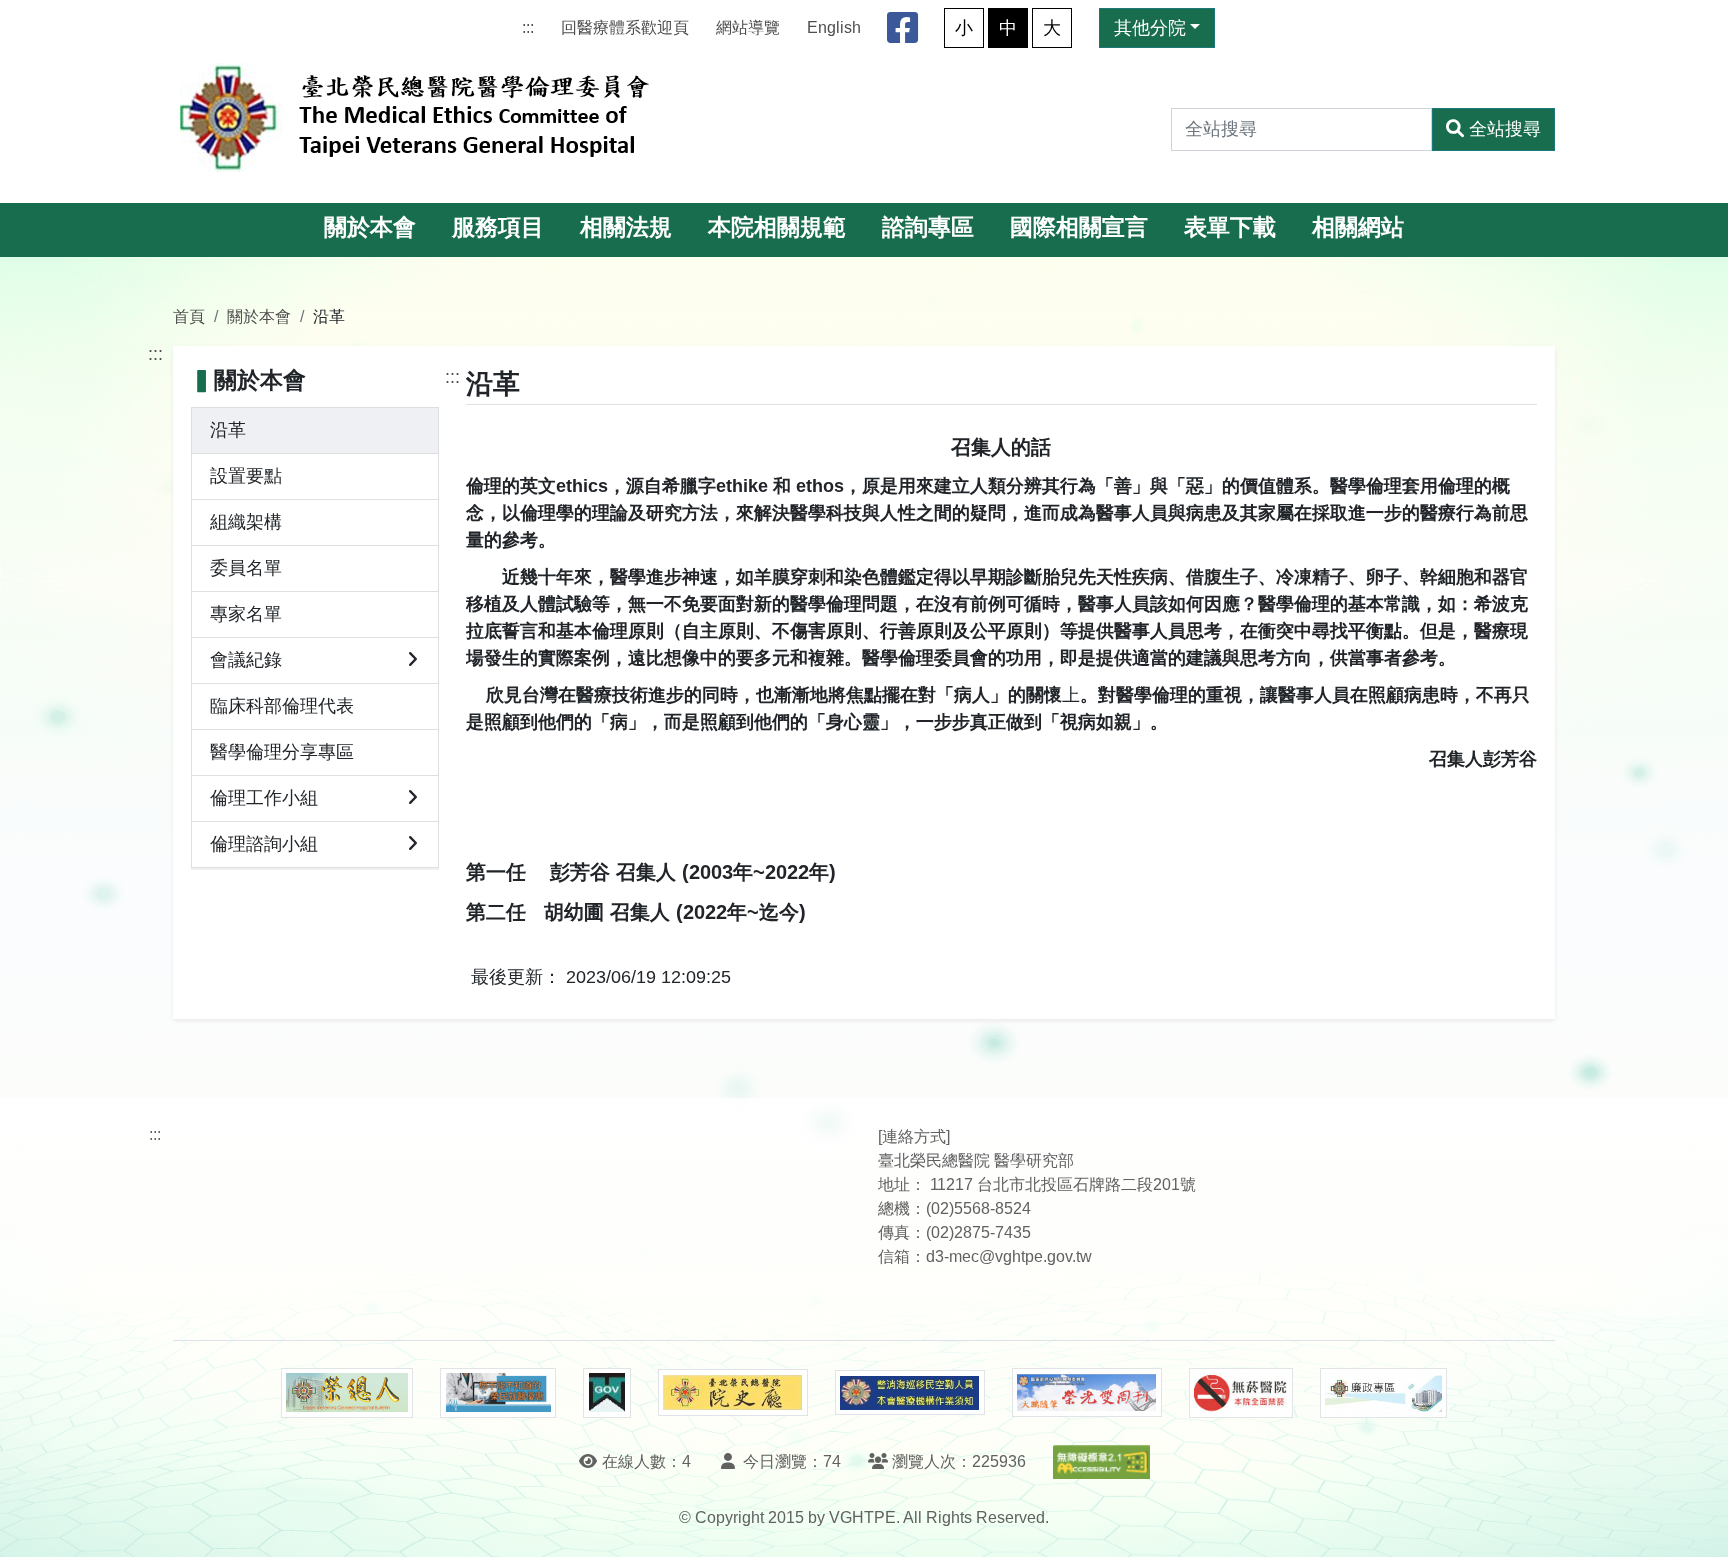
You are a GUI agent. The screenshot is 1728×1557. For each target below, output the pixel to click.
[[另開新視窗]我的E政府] (606, 1393)
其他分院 (1150, 28)
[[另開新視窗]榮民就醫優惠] (498, 1393)
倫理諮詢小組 (264, 844)
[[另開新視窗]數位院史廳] (733, 1392)
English (834, 27)
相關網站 (1358, 227)
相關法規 (626, 227)
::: (528, 27)
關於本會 (370, 227)
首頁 (189, 316)
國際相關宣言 (1079, 227)
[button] (1694, 1521)
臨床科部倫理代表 (282, 706)
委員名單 (246, 568)
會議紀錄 (246, 660)
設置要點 (246, 476)
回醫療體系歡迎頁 (625, 27)
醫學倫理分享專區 (282, 752)
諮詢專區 (928, 227)
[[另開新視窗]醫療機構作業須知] (910, 1392)
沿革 (228, 430)
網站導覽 (748, 27)
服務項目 (498, 227)
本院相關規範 (777, 227)
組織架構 (246, 522)
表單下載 (1230, 227)
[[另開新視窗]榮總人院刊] (347, 1393)
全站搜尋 (1505, 129)
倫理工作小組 (264, 798)
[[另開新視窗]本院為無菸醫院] (1241, 1393)
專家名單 (246, 614)
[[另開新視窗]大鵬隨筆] (1087, 1392)
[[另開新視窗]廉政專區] (1383, 1393)
